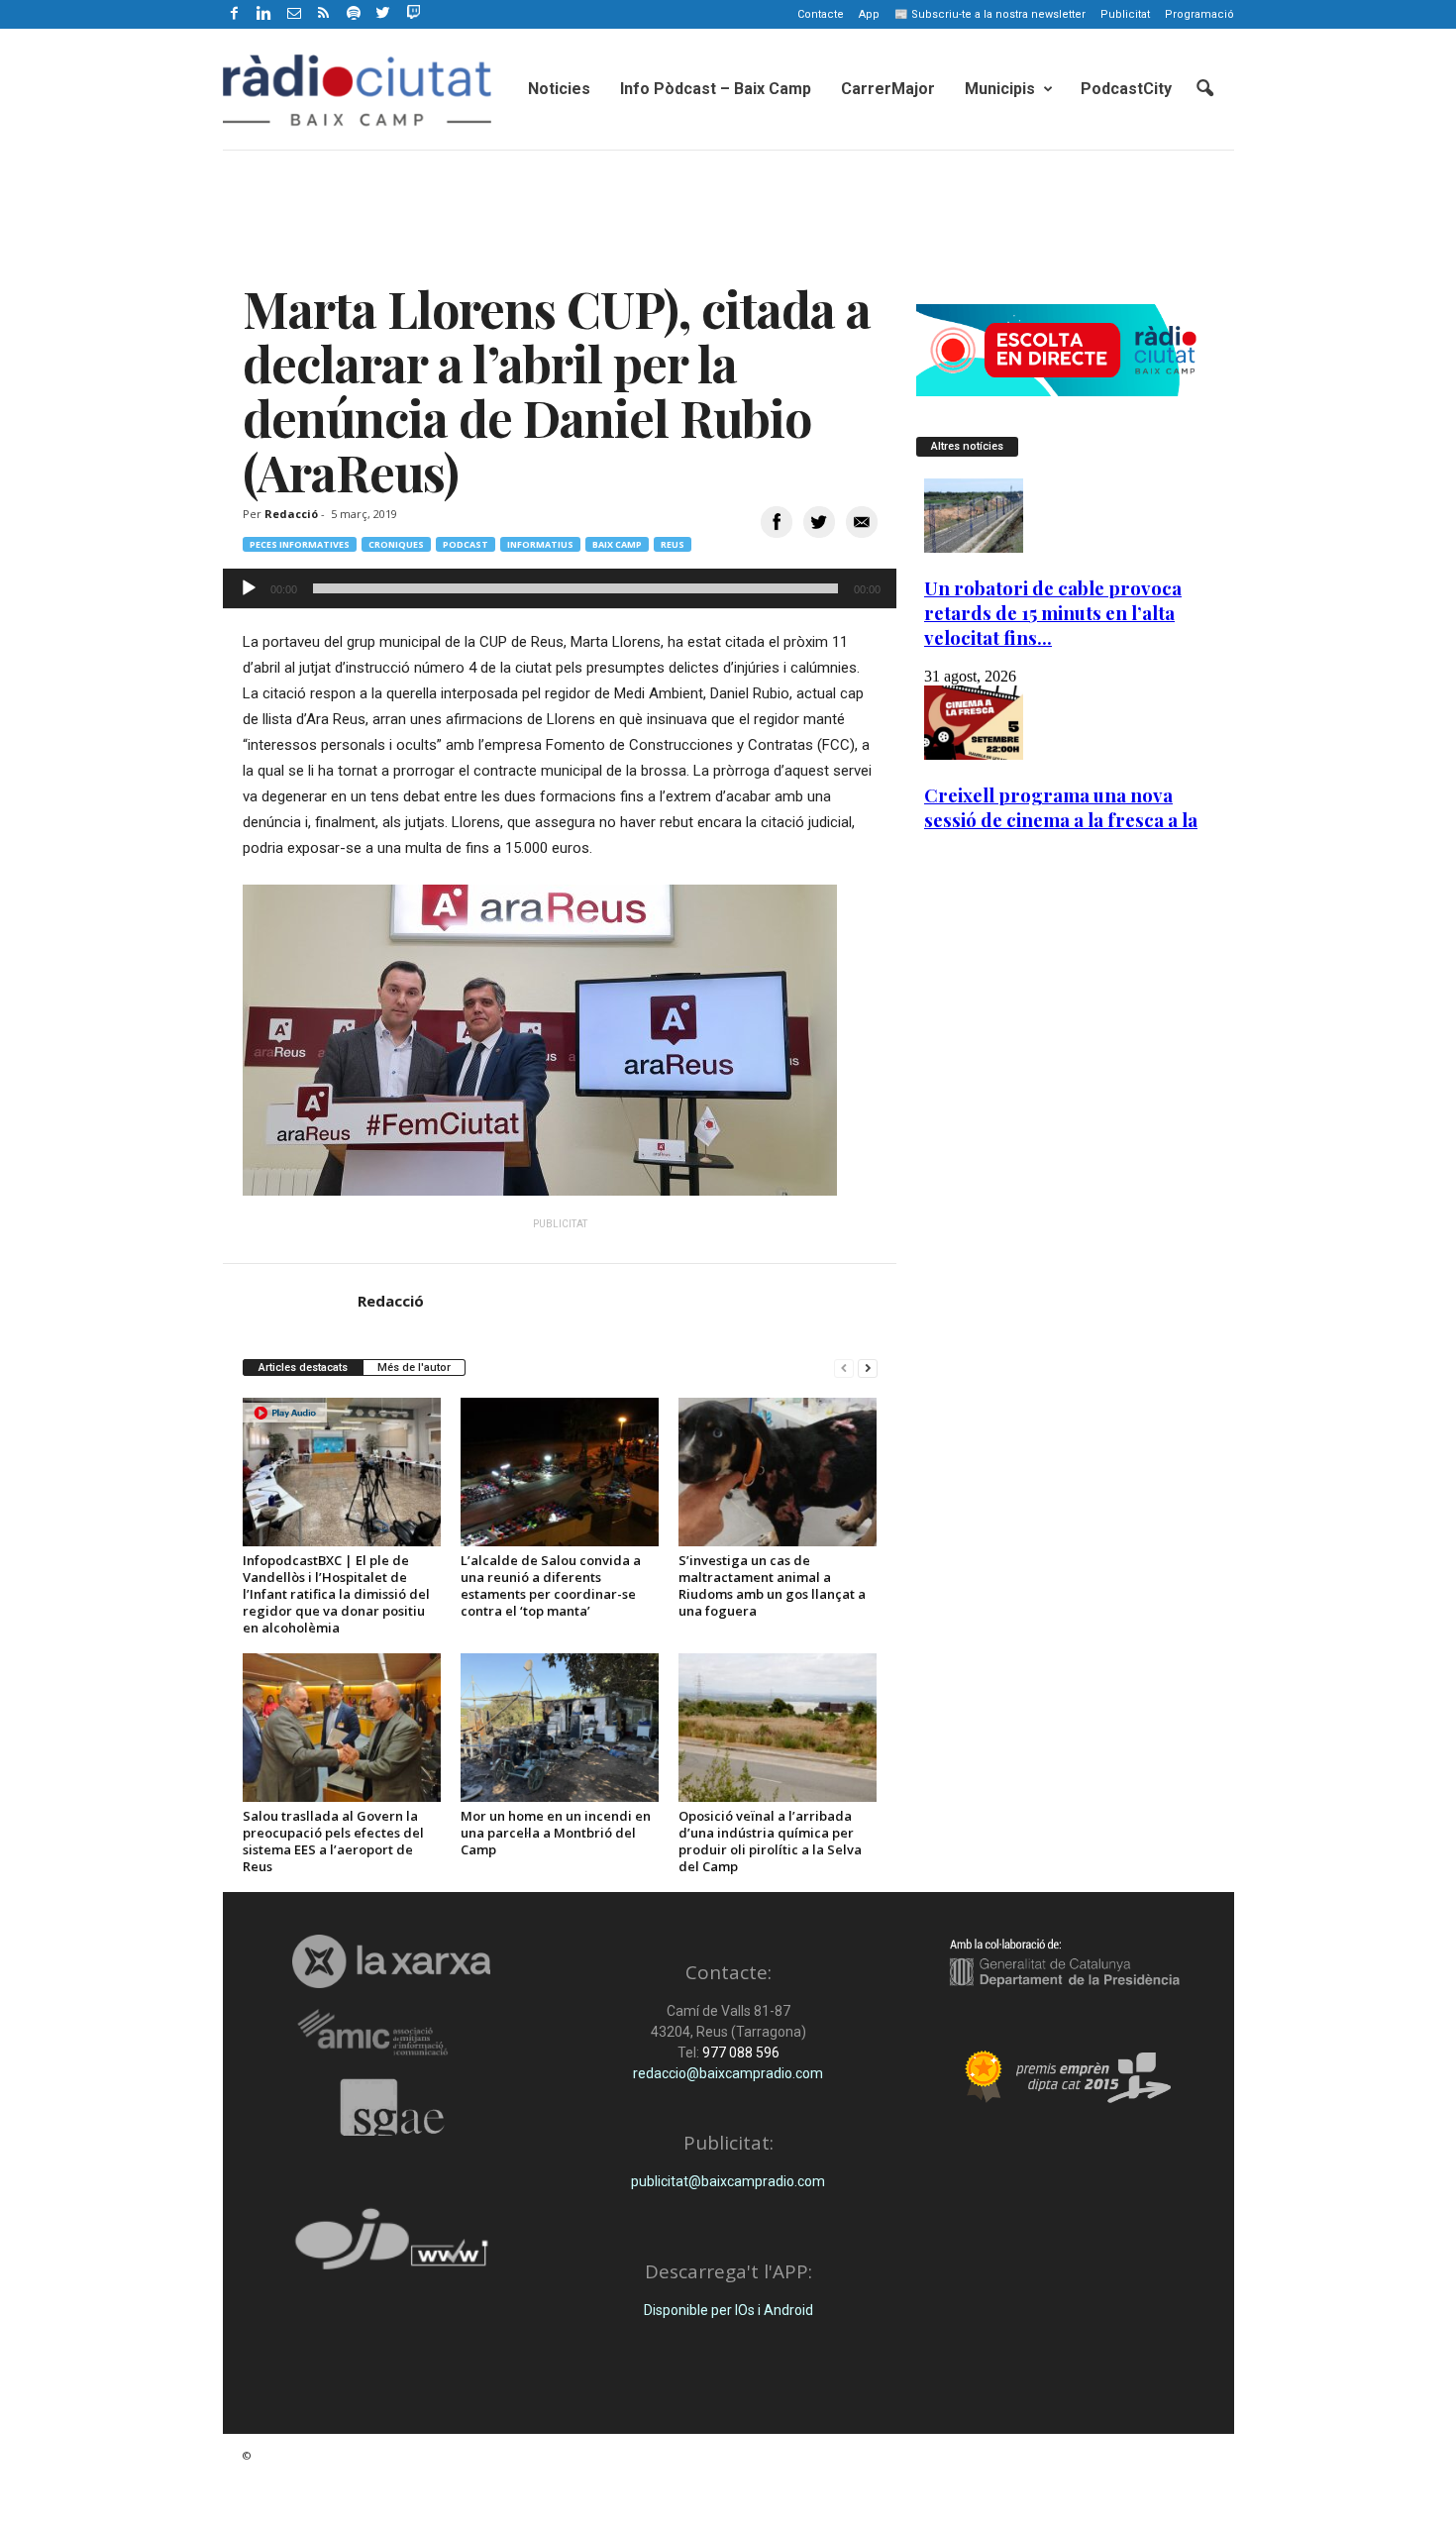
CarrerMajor (888, 89)
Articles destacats (303, 1368)
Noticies (559, 89)
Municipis (1000, 89)
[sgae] (392, 2107)
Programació (1199, 14)
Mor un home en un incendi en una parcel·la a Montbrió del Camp (556, 1833)
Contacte (821, 14)
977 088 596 (739, 2053)
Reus (673, 544)
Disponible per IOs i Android (728, 2310)
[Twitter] (383, 14)
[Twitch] (411, 11)
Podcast (466, 544)
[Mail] (294, 14)
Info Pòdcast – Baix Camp (716, 89)
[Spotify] (354, 14)
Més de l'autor (414, 1368)
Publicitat (1125, 14)
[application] (560, 588)
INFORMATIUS (540, 544)
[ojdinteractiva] (392, 2247)
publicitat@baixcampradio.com (728, 2181)
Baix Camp (617, 544)
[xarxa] (392, 1961)
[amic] (392, 2033)
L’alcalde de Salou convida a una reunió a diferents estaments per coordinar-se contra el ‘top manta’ (551, 1585)
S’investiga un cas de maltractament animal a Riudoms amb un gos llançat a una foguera (772, 1585)
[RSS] (324, 14)
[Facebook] (235, 14)
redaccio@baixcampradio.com (728, 2073)
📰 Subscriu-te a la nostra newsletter (990, 14)
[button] (1204, 89)
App (869, 14)
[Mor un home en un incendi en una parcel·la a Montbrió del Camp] (560, 1728)
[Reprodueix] (249, 588)
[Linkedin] (264, 14)
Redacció (291, 514)
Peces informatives (300, 544)
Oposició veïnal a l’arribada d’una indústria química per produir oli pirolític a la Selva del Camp (770, 1841)
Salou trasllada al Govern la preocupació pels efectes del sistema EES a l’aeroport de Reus (333, 1841)
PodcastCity (1126, 89)
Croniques (396, 544)
